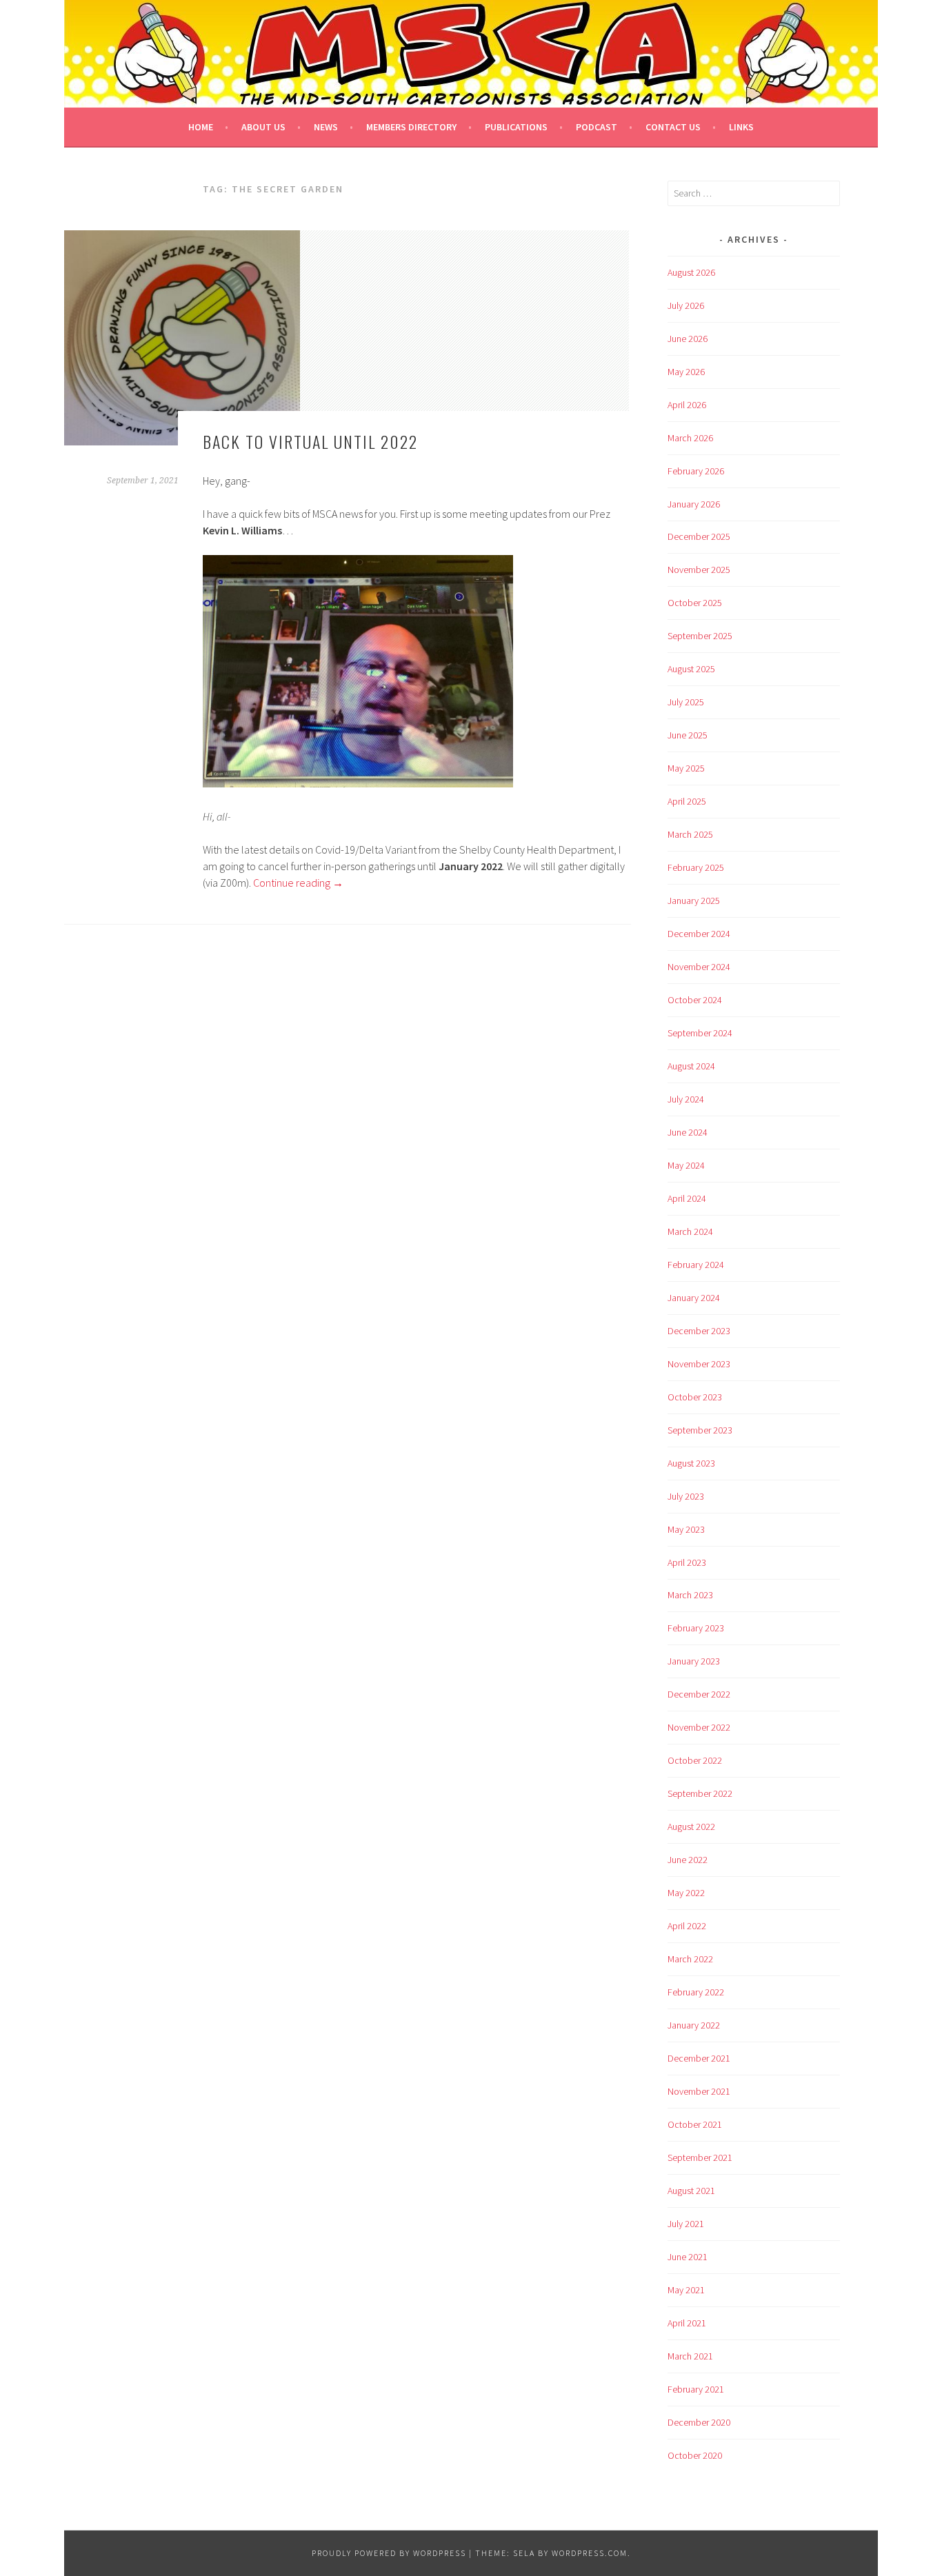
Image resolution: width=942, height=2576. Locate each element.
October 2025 (695, 603)
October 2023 (695, 1397)
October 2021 (695, 2124)
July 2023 (686, 1496)
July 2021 (686, 2224)
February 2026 (696, 471)
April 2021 (687, 2323)
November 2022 (699, 1727)
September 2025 (700, 636)
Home (201, 127)
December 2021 (699, 2058)
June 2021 (688, 2257)
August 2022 (691, 1827)
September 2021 (700, 2157)
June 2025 (688, 735)
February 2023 (696, 1628)
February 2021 (696, 2389)
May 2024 (686, 1165)
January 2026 (694, 504)
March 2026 (690, 438)
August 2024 (691, 1066)
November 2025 (699, 570)
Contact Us (673, 127)
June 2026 (688, 339)
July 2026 (686, 305)
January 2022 (694, 2025)
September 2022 (700, 1793)
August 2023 (691, 1463)
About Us (263, 127)
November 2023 (699, 1364)
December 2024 (699, 934)
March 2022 (690, 1959)
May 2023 (686, 1529)
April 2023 (687, 1562)
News (326, 127)
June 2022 (688, 1860)
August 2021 (691, 2191)
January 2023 (694, 1661)
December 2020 (699, 2422)
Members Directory (411, 127)
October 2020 (695, 2455)
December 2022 (699, 1694)
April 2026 (687, 405)
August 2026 (691, 272)
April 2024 (687, 1198)
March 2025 (690, 834)
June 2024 (688, 1132)
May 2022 (686, 1893)
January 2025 (694, 900)
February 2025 (696, 867)
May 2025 (686, 768)
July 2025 (686, 702)
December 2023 (699, 1331)
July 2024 (686, 1099)
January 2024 (694, 1298)
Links (741, 127)
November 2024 (699, 967)
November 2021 (699, 2091)
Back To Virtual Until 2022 (310, 441)
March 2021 (690, 2356)
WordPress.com (590, 2553)
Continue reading (298, 883)
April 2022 (687, 1926)
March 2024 (690, 1231)
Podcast (597, 127)
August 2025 (691, 669)
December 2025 (699, 536)
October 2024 (695, 1000)
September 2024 (700, 1033)
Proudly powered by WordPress (389, 2553)
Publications (516, 127)
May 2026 (686, 372)
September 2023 (700, 1430)
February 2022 (696, 1992)
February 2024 (696, 1265)
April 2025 (687, 801)
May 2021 (686, 2290)
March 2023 (690, 1595)
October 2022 (695, 1760)
